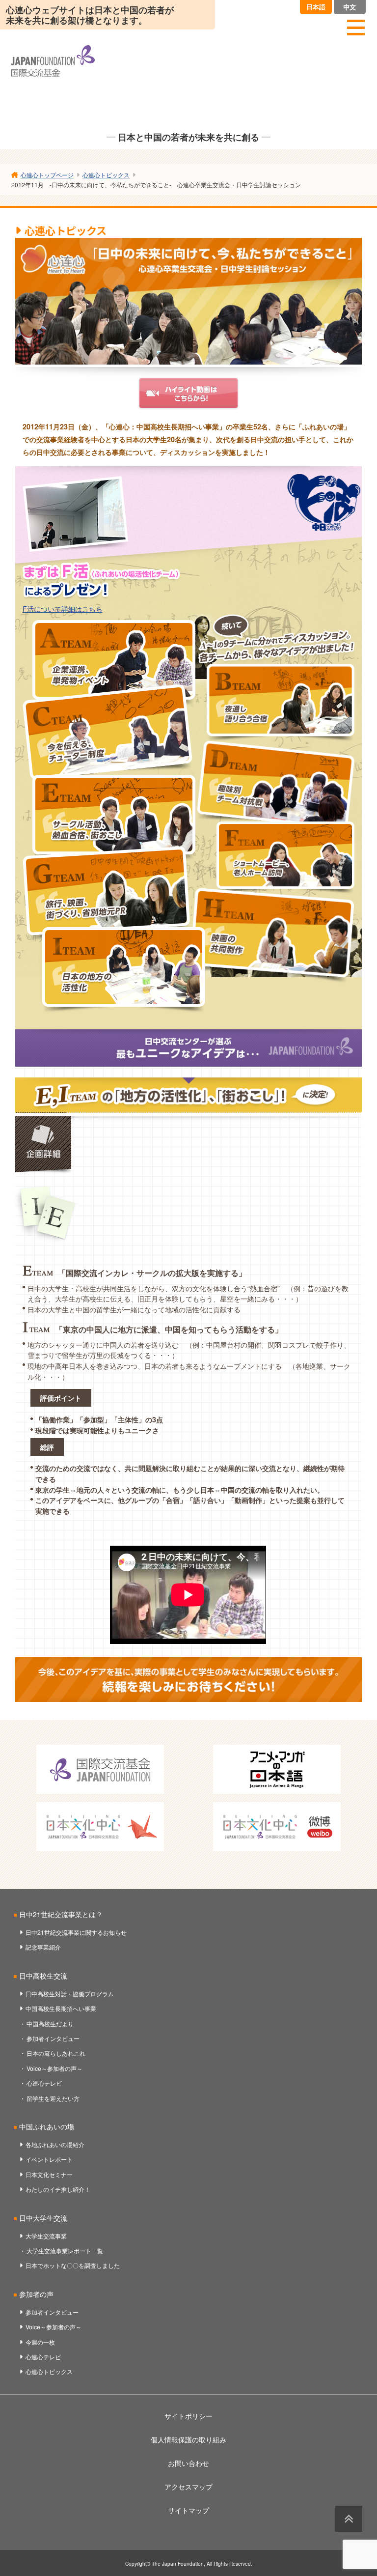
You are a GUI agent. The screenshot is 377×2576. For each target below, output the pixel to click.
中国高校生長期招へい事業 (61, 2008)
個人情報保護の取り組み (188, 2439)
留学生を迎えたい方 (53, 2098)
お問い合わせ (188, 2463)
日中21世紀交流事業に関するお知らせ (76, 1932)
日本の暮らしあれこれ (56, 2053)
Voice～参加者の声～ (54, 2068)
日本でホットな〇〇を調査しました (73, 2265)
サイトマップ (188, 2510)
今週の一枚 (40, 2342)
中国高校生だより (50, 2024)
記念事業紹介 (43, 1947)
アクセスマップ (188, 2487)
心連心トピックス (49, 2371)
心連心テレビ (44, 2083)
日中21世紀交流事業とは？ (61, 1914)
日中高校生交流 (43, 1976)
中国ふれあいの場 (47, 2126)
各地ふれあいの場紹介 (55, 2144)
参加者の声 (36, 2294)
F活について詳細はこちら (63, 609)
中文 (350, 7)
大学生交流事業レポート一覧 (65, 2250)
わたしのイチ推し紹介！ (58, 2189)
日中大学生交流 (43, 2218)
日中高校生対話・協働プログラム (70, 1994)
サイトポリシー (188, 2416)
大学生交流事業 (46, 2236)
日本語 (316, 7)
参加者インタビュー (53, 2038)
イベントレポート (49, 2159)
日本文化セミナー (49, 2174)
